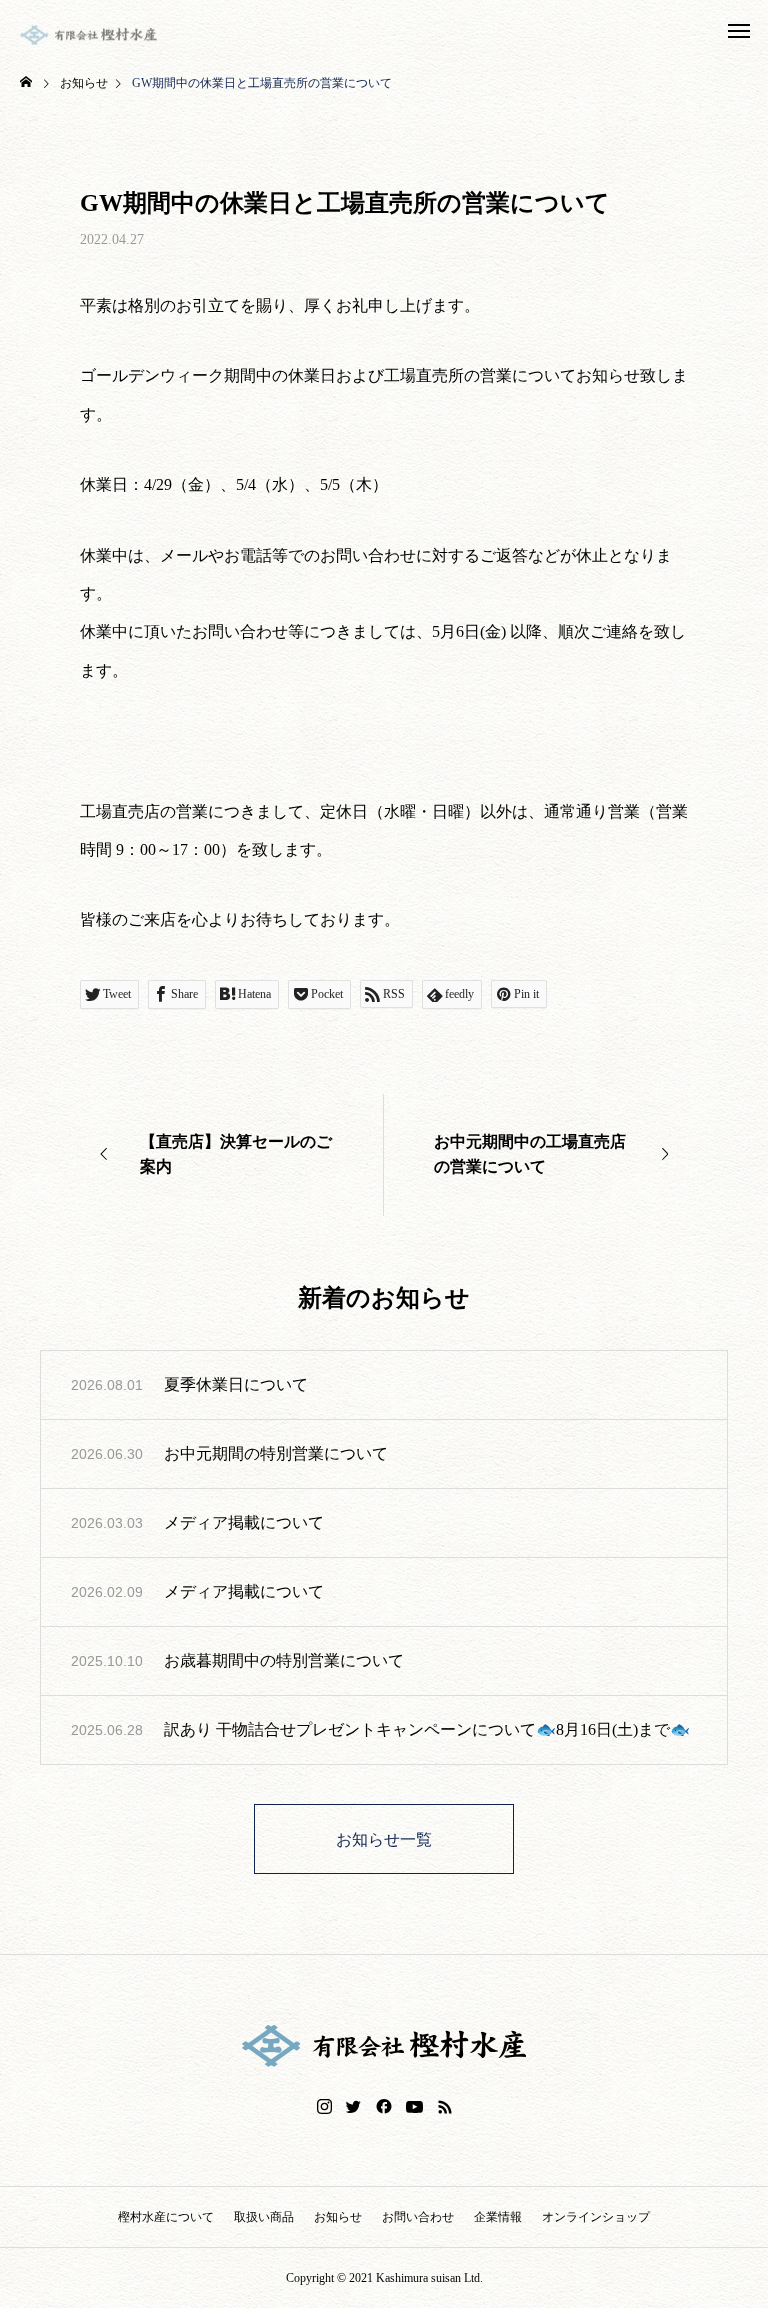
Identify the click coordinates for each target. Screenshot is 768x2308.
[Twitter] (354, 2107)
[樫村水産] (88, 35)
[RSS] (445, 2107)
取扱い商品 (264, 2217)
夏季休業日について (236, 1384)
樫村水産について (166, 2217)
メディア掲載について (244, 1522)
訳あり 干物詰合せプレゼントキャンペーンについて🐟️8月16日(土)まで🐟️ (427, 1729)
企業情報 (498, 2217)
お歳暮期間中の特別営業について (284, 1660)
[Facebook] (384, 2107)
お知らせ (338, 2217)
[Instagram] (324, 2107)
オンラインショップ (596, 2217)
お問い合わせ (418, 2217)
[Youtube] (415, 2107)
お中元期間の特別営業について (276, 1453)
